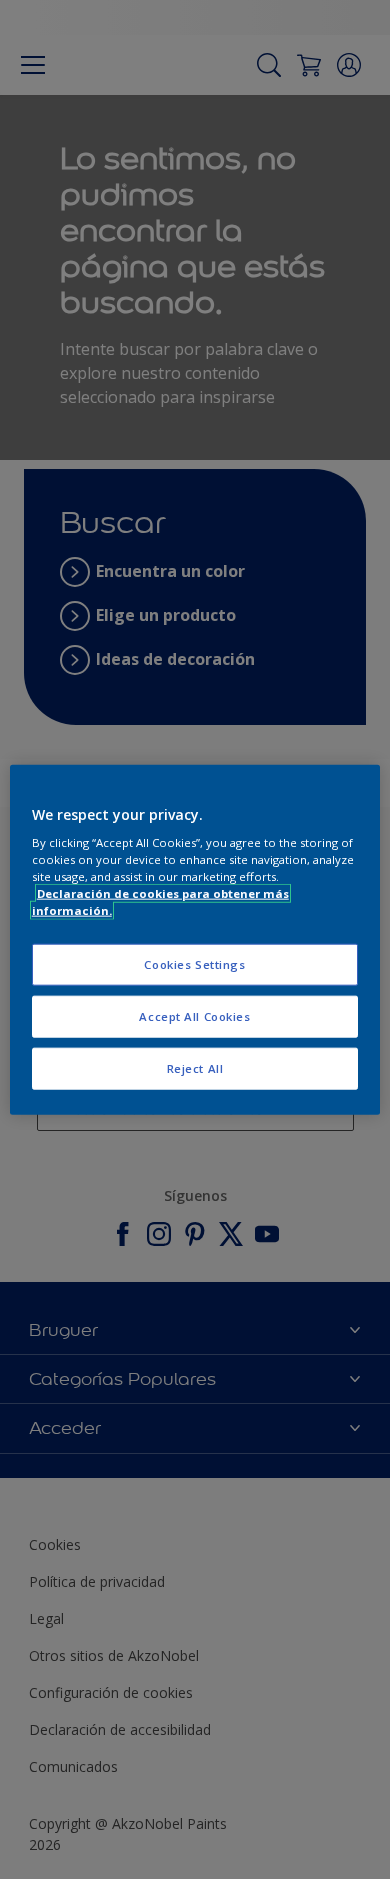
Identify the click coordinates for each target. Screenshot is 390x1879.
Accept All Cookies (194, 1016)
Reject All (195, 1068)
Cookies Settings (194, 964)
